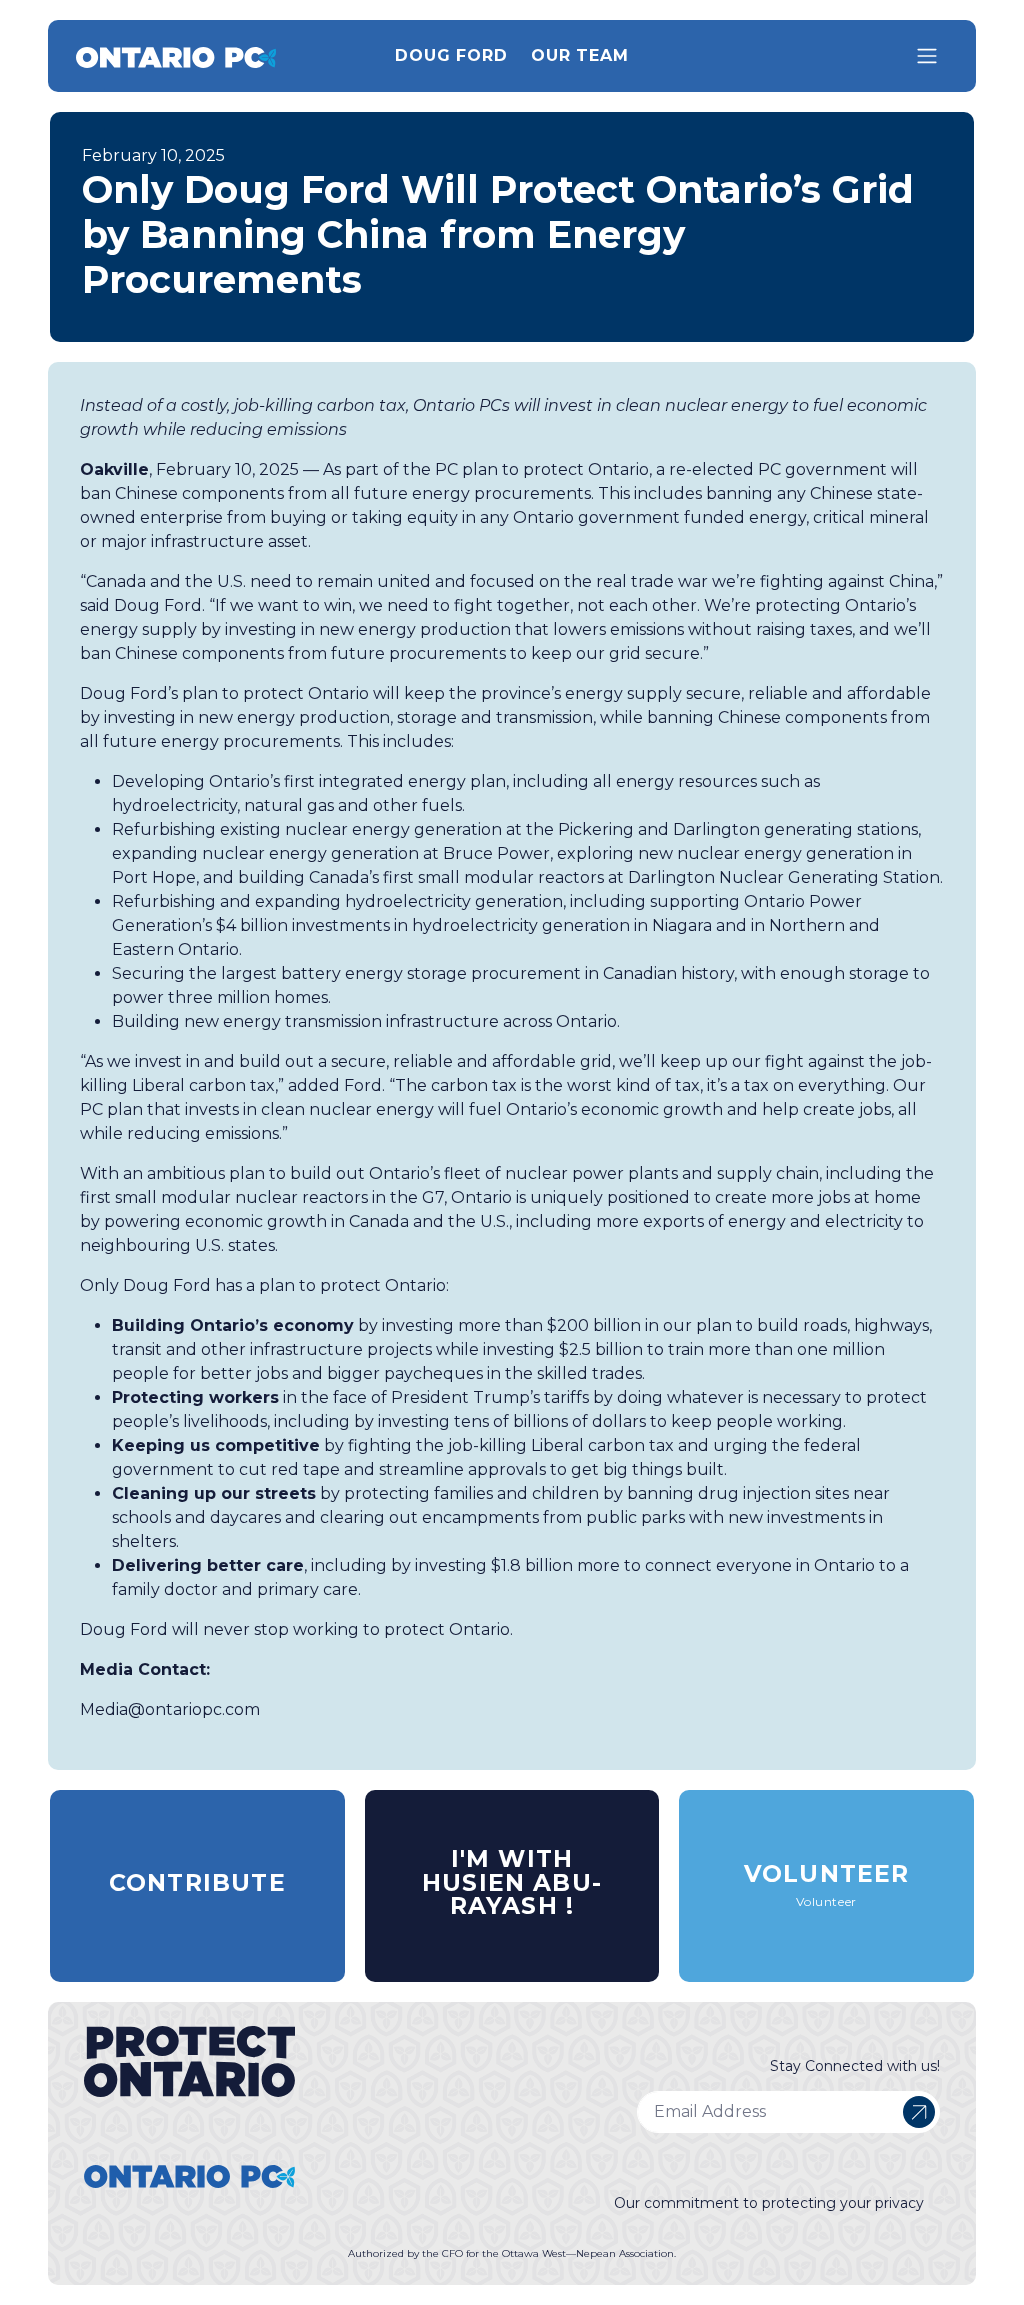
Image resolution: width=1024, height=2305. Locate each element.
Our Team (579, 55)
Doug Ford (451, 55)
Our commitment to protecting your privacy (769, 2203)
